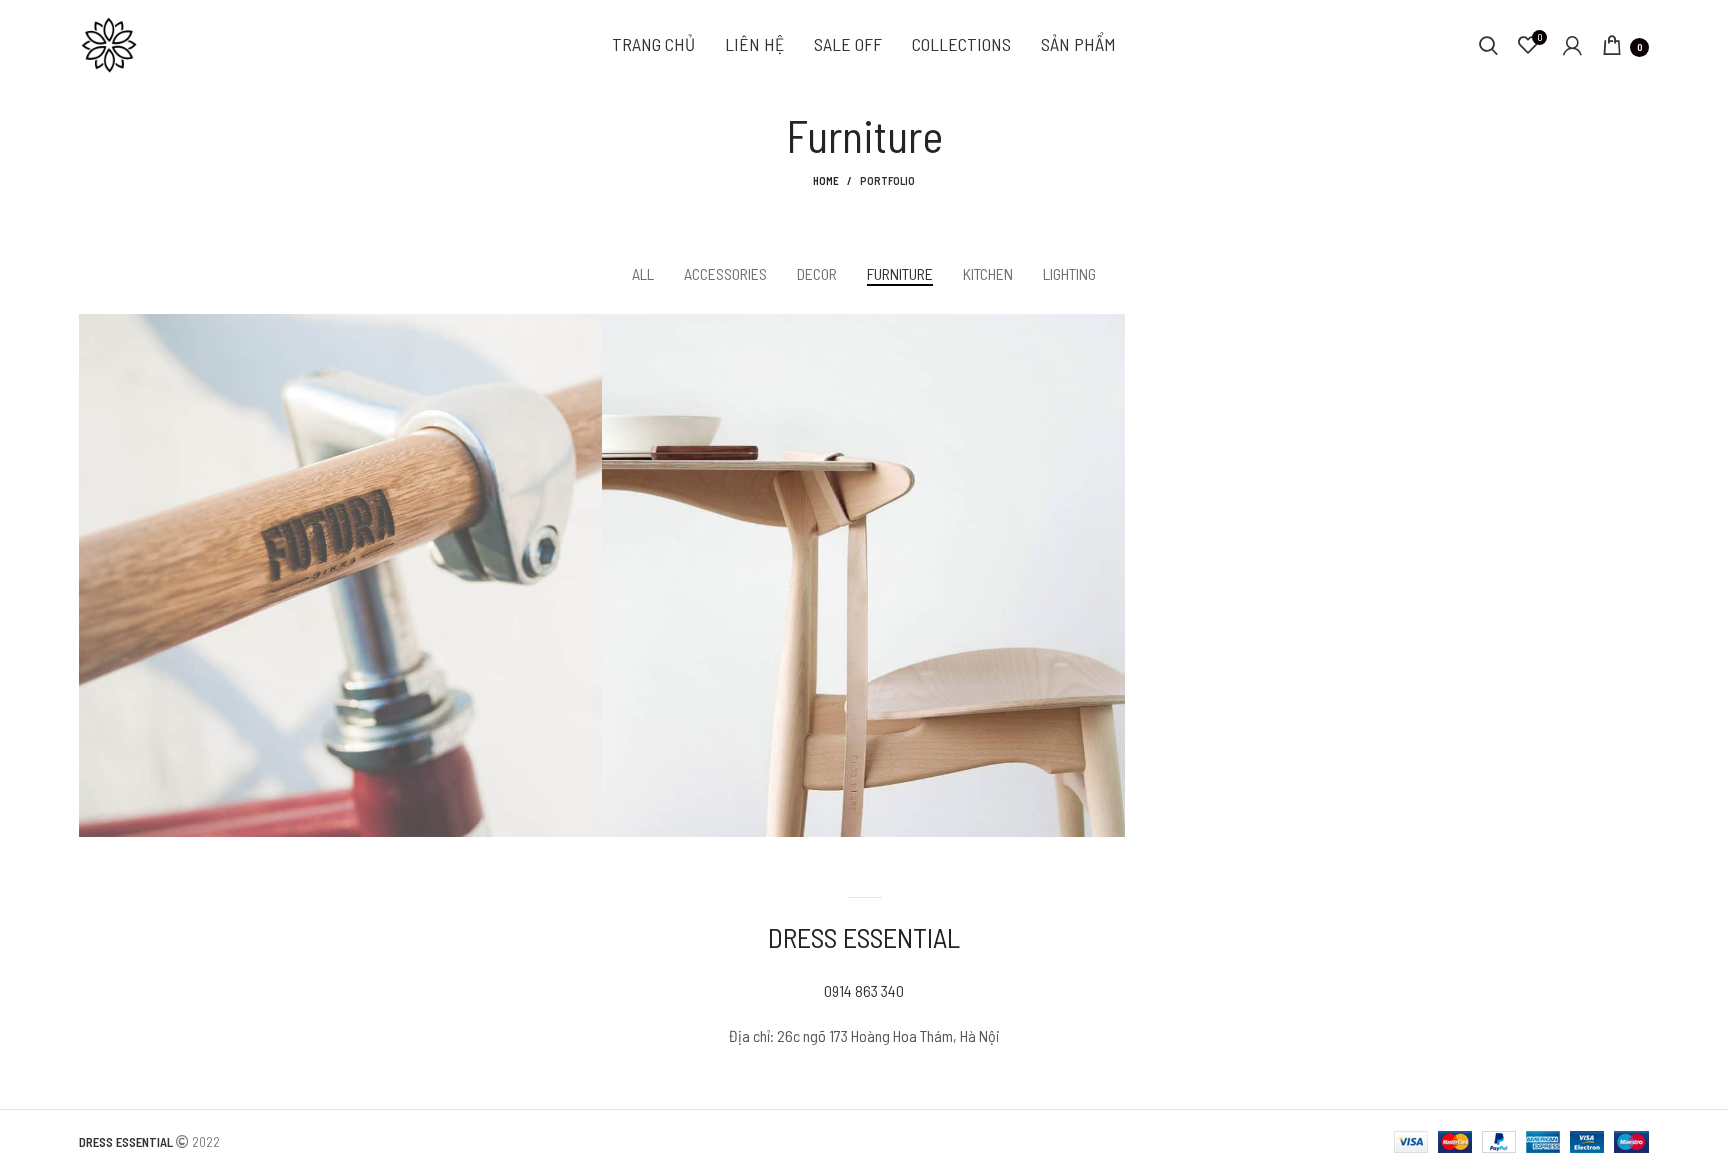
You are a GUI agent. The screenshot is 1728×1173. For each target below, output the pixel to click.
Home (826, 180)
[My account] (1572, 45)
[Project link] (340, 575)
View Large (587, 329)
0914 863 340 (864, 990)
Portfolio (887, 180)
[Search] (1488, 45)
